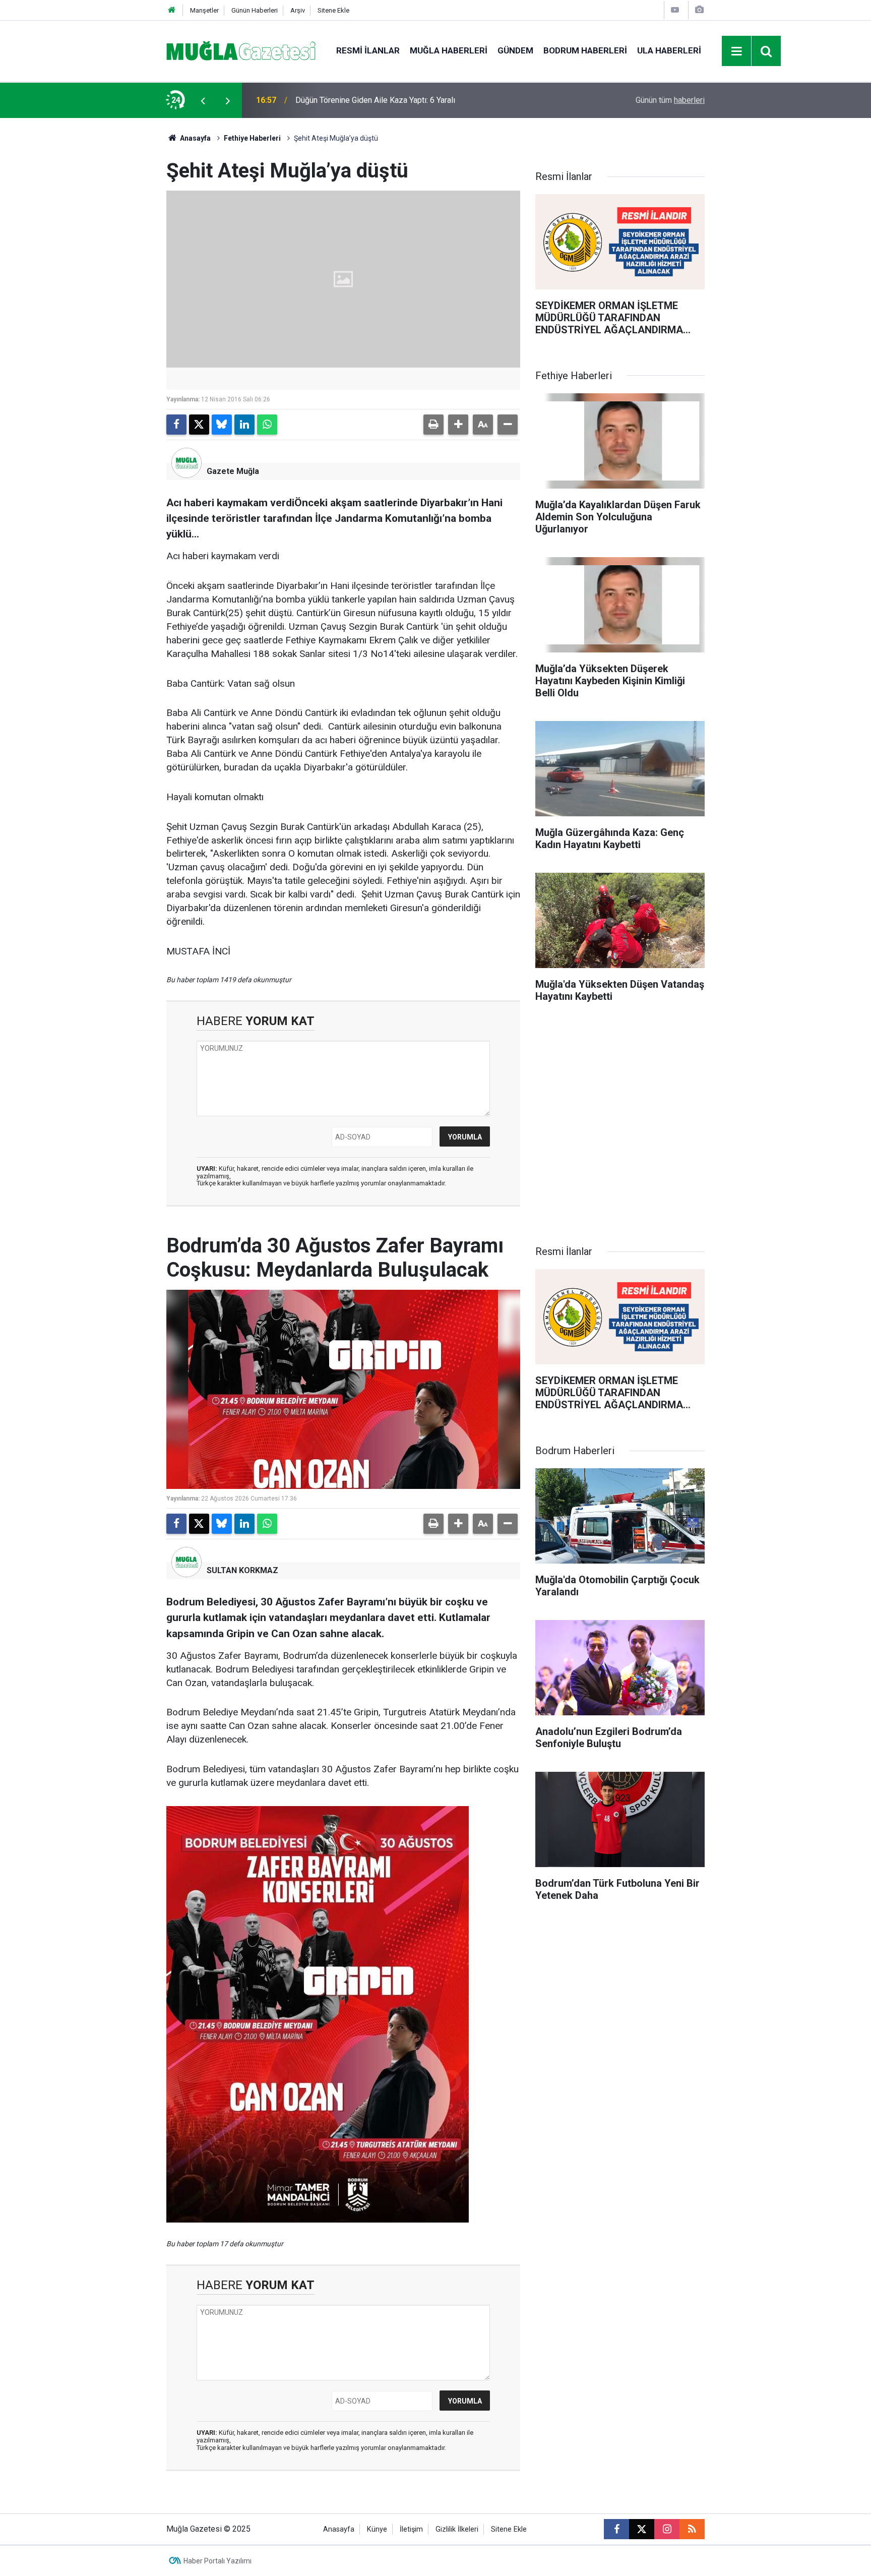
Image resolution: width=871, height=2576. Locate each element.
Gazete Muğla (233, 471)
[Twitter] (199, 425)
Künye (377, 2529)
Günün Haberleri (255, 10)
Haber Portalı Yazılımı (217, 2561)
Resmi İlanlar (368, 50)
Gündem (515, 50)
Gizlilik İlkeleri (457, 2529)
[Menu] (737, 51)
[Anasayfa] (172, 10)
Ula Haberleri (669, 50)
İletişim (411, 2529)
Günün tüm (670, 100)
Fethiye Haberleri (252, 138)
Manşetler (204, 10)
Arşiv (298, 10)
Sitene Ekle (333, 10)
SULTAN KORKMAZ (242, 1570)
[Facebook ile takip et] (616, 2529)
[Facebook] (176, 425)
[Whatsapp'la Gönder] (267, 425)
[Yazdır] (433, 425)
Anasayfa (195, 138)
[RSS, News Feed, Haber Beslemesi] (692, 2529)
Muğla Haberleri (449, 50)
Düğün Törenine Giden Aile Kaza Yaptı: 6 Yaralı (375, 100)
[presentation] (203, 100)
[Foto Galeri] (699, 10)
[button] (458, 425)
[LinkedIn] (244, 425)
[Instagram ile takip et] (667, 2529)
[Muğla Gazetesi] (241, 50)
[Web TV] (675, 10)
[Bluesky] (222, 425)
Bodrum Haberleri (585, 50)
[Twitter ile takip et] (642, 2529)
